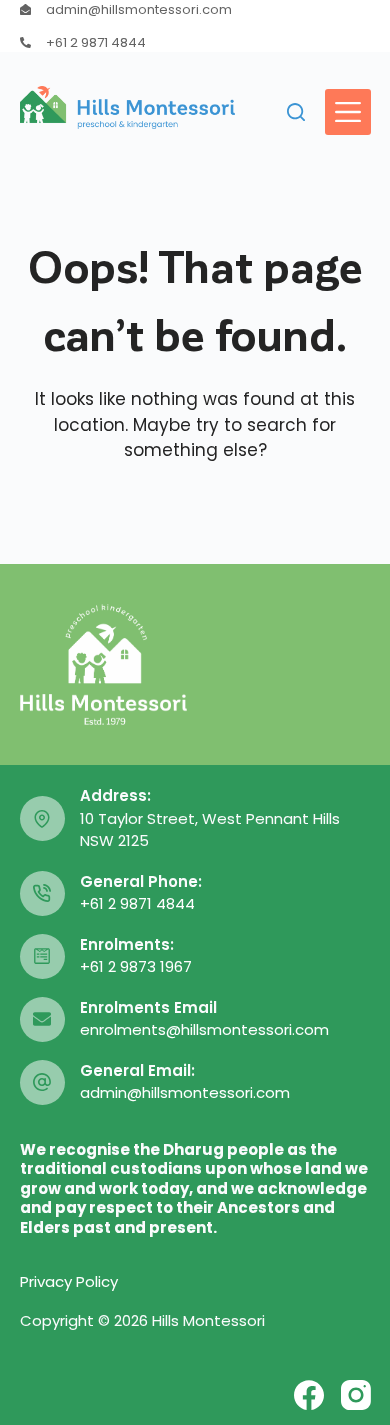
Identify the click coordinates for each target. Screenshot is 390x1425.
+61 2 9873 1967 (136, 966)
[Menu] (348, 112)
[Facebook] (309, 1395)
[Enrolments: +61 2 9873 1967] (42, 956)
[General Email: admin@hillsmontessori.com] (42, 1082)
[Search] (296, 112)
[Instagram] (356, 1395)
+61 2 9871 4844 (96, 42)
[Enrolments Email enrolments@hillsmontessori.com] (42, 1019)
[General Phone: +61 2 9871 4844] (42, 893)
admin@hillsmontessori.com (139, 9)
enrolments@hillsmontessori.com (204, 1029)
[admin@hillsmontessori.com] (25, 9)
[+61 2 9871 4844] (25, 42)
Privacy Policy (69, 1281)
